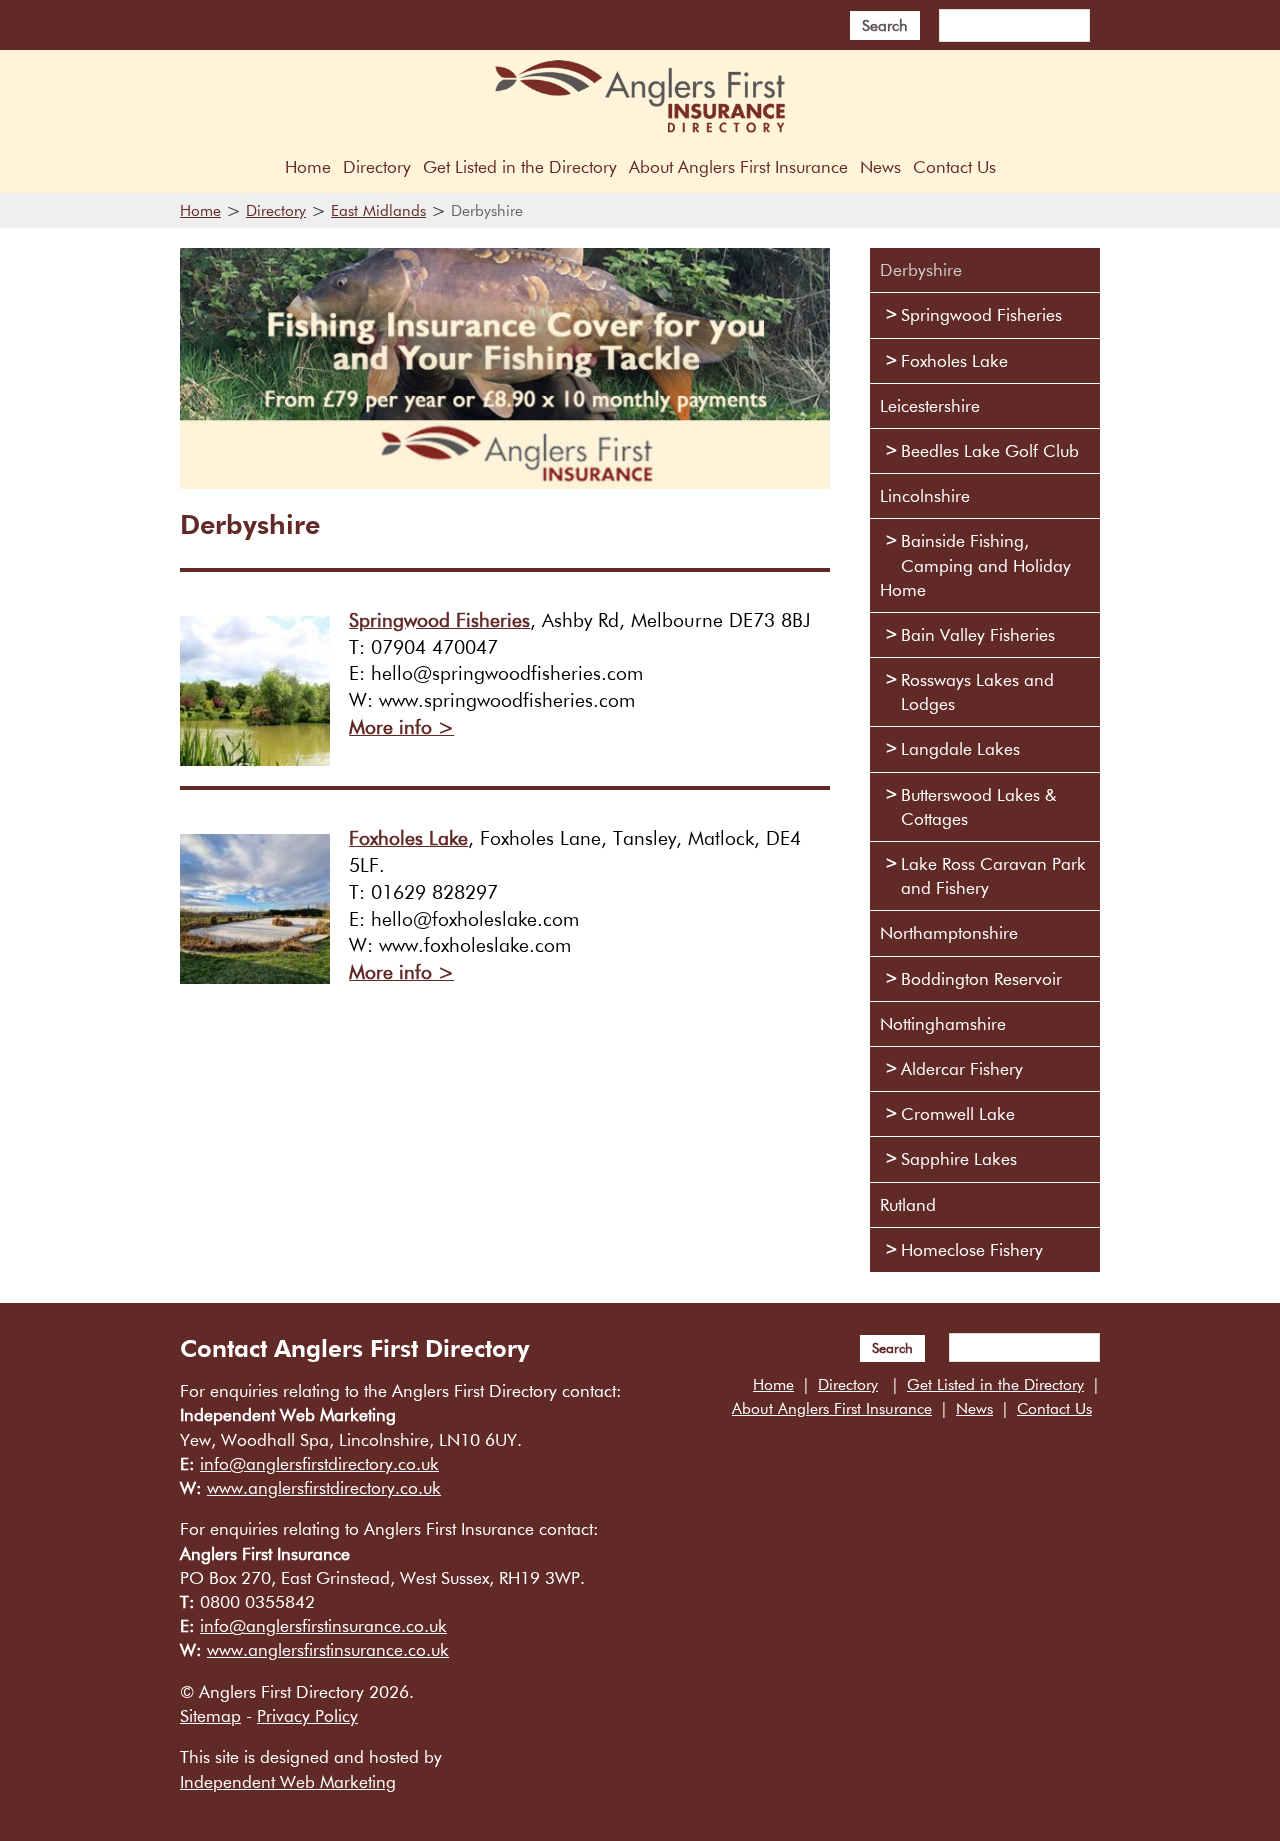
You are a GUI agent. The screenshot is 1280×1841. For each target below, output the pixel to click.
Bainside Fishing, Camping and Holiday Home (975, 564)
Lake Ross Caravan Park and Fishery (993, 875)
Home (308, 166)
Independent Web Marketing (288, 1781)
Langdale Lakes (960, 748)
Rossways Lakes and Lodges (977, 691)
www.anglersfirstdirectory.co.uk (324, 1487)
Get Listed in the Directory (520, 166)
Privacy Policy (307, 1715)
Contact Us (954, 166)
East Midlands (378, 210)
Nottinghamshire (943, 1023)
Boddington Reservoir (981, 978)
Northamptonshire (949, 932)
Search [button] (885, 25)
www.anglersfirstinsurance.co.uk (328, 1649)
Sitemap (210, 1715)
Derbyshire (921, 269)
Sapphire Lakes (959, 1158)
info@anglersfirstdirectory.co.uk (319, 1463)
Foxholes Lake (408, 838)
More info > (401, 727)
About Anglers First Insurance (738, 166)
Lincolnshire (925, 495)
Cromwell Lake (958, 1113)
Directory (377, 166)
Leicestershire (930, 405)
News (880, 166)
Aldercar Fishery (962, 1068)
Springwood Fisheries (439, 620)
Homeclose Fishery (972, 1249)
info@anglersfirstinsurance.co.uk (323, 1625)
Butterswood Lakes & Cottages (979, 806)
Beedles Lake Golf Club (990, 450)
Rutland (908, 1204)
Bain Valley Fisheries (978, 634)
